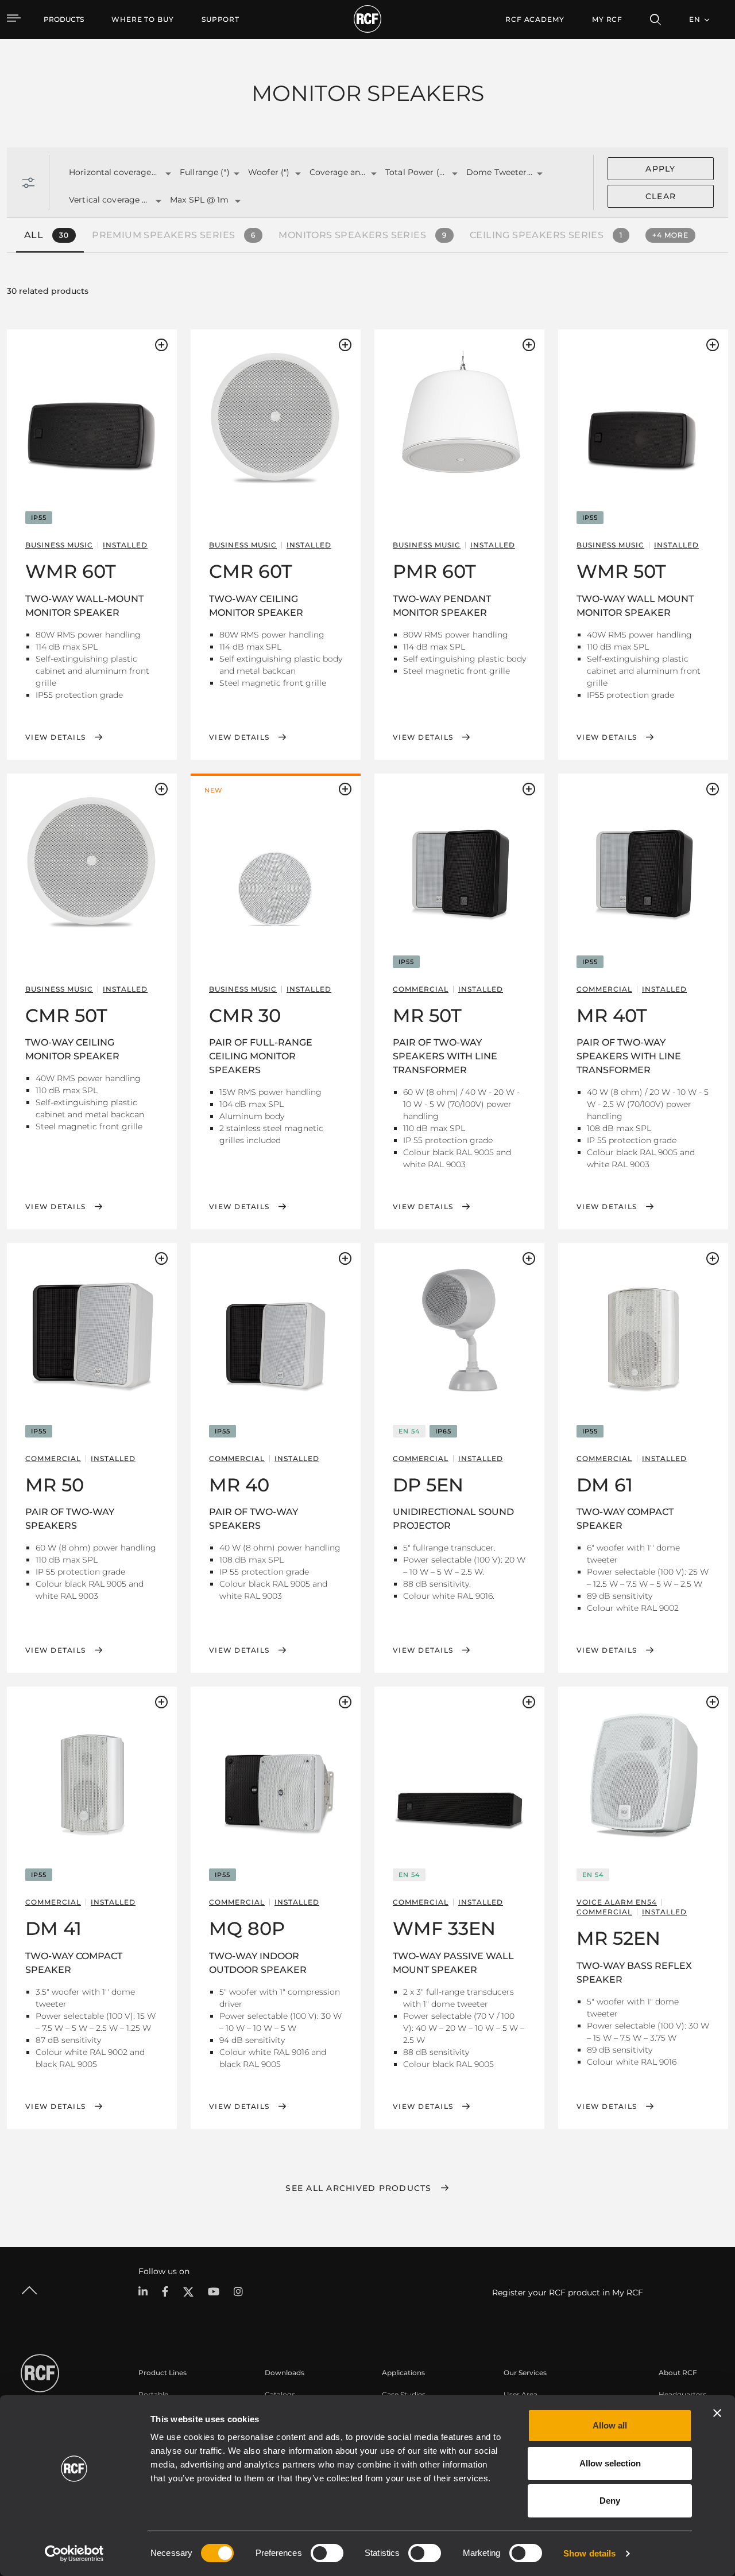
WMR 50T (621, 571)
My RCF (607, 19)
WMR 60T (71, 571)
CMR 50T (66, 1015)
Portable (153, 2394)
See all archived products (358, 2188)
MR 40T (612, 1015)
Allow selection (610, 2463)
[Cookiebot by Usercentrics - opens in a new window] (74, 2554)
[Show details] (92, 417)
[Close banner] (717, 2413)
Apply (660, 169)
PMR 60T (434, 571)
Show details (589, 2553)
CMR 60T (251, 571)
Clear (661, 196)
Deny (610, 2501)
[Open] (168, 174)
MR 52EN (618, 1938)
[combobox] (110, 173)
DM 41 (53, 1928)
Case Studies (404, 2394)
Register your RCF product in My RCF (568, 2293)
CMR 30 (245, 1015)
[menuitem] (143, 20)
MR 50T (427, 1015)
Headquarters (682, 2394)
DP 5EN (428, 1485)
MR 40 (239, 1485)
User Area (521, 2394)
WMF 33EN (444, 1928)
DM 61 (605, 1485)
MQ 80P (247, 1928)
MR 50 (55, 1485)
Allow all (610, 2425)
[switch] (327, 2553)
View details (55, 737)
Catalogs (280, 2394)
